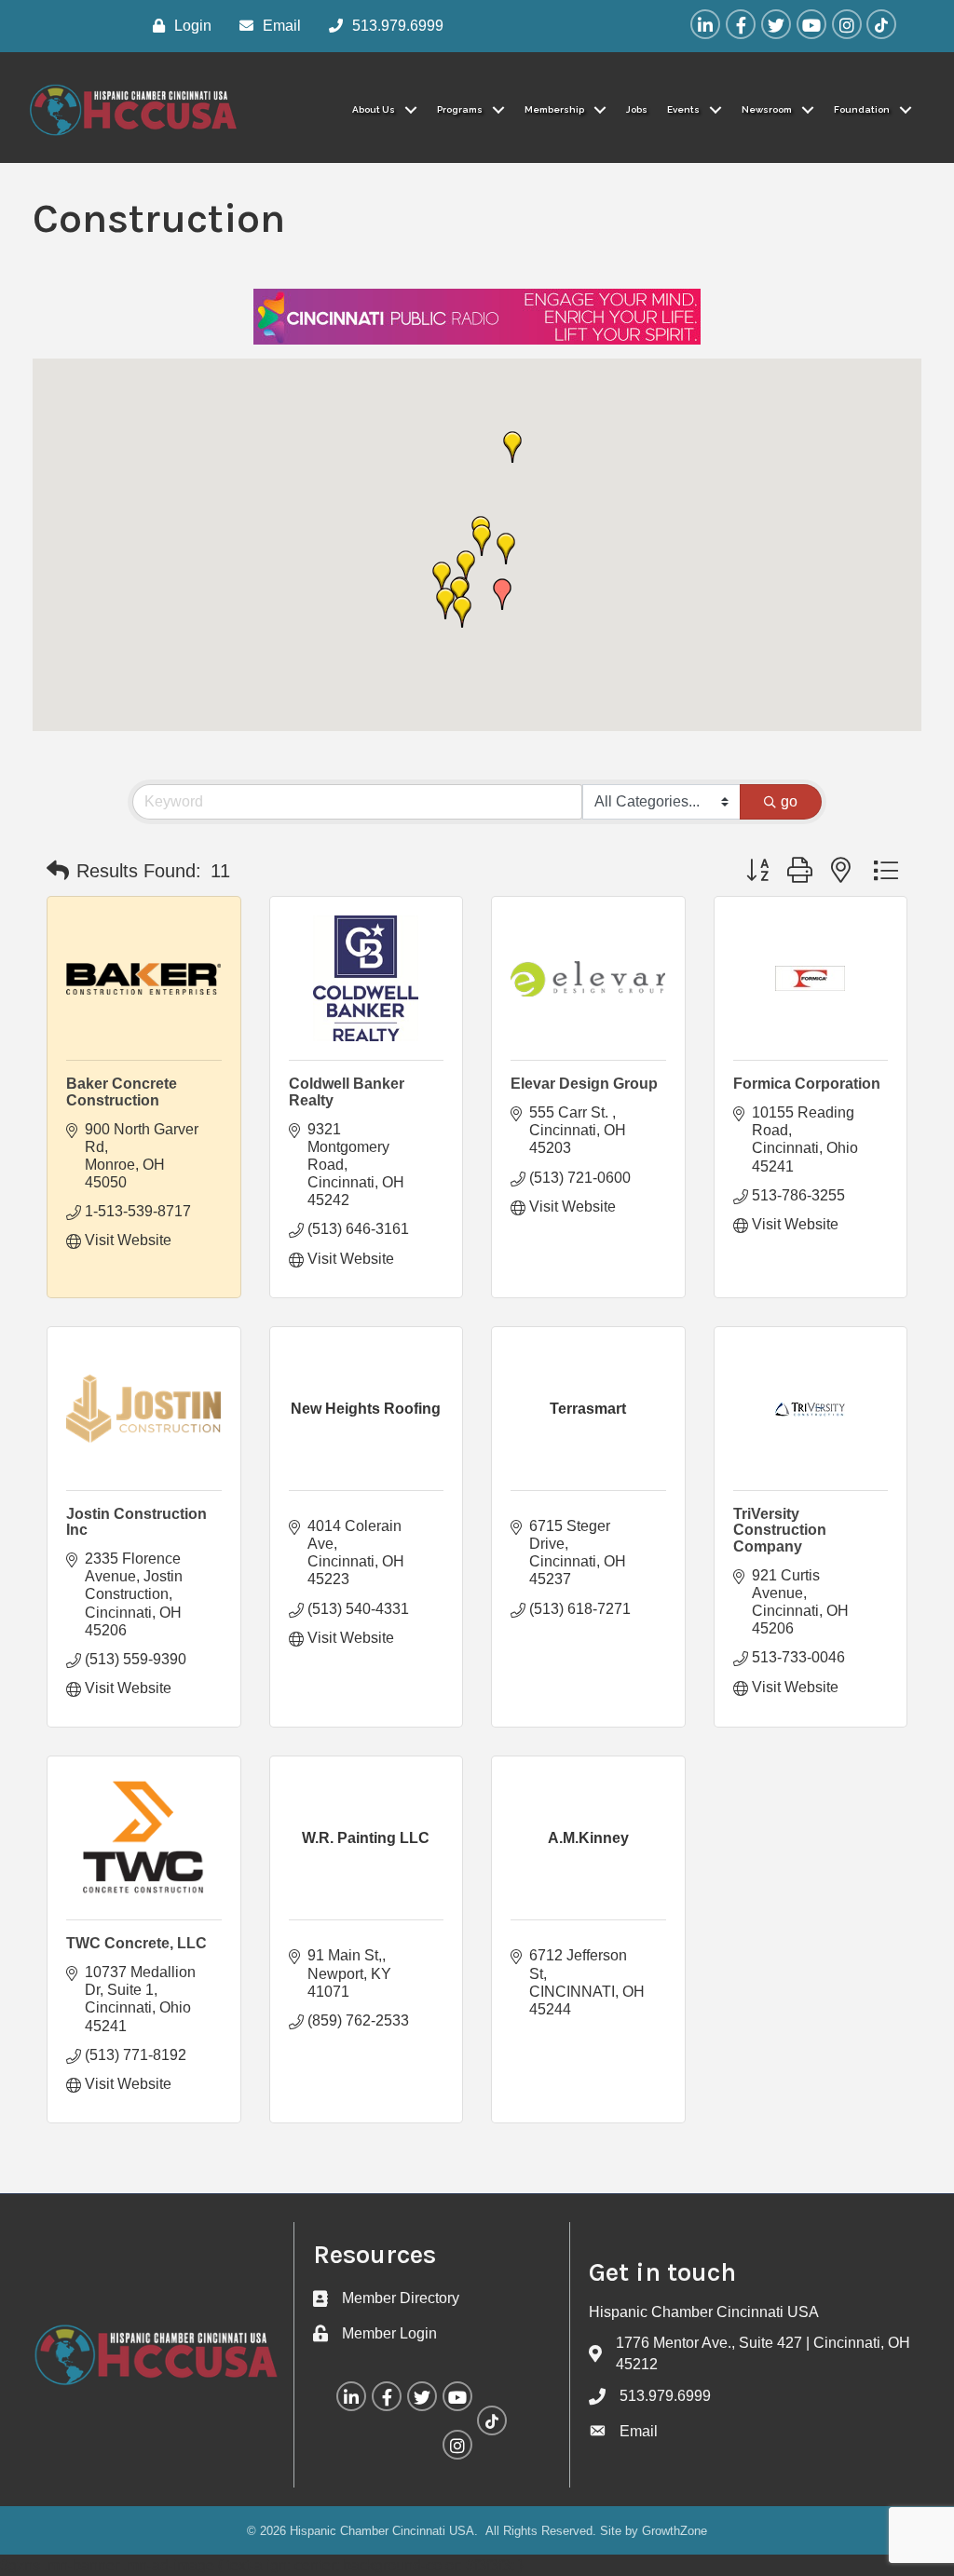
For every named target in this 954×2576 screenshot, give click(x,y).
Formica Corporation (807, 1084)
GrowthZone (675, 2531)
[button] (506, 549)
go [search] (789, 801)
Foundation (862, 109)
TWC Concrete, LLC (136, 1943)
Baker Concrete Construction (122, 1092)
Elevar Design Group (584, 1084)
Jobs (637, 109)
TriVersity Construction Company (780, 1530)
